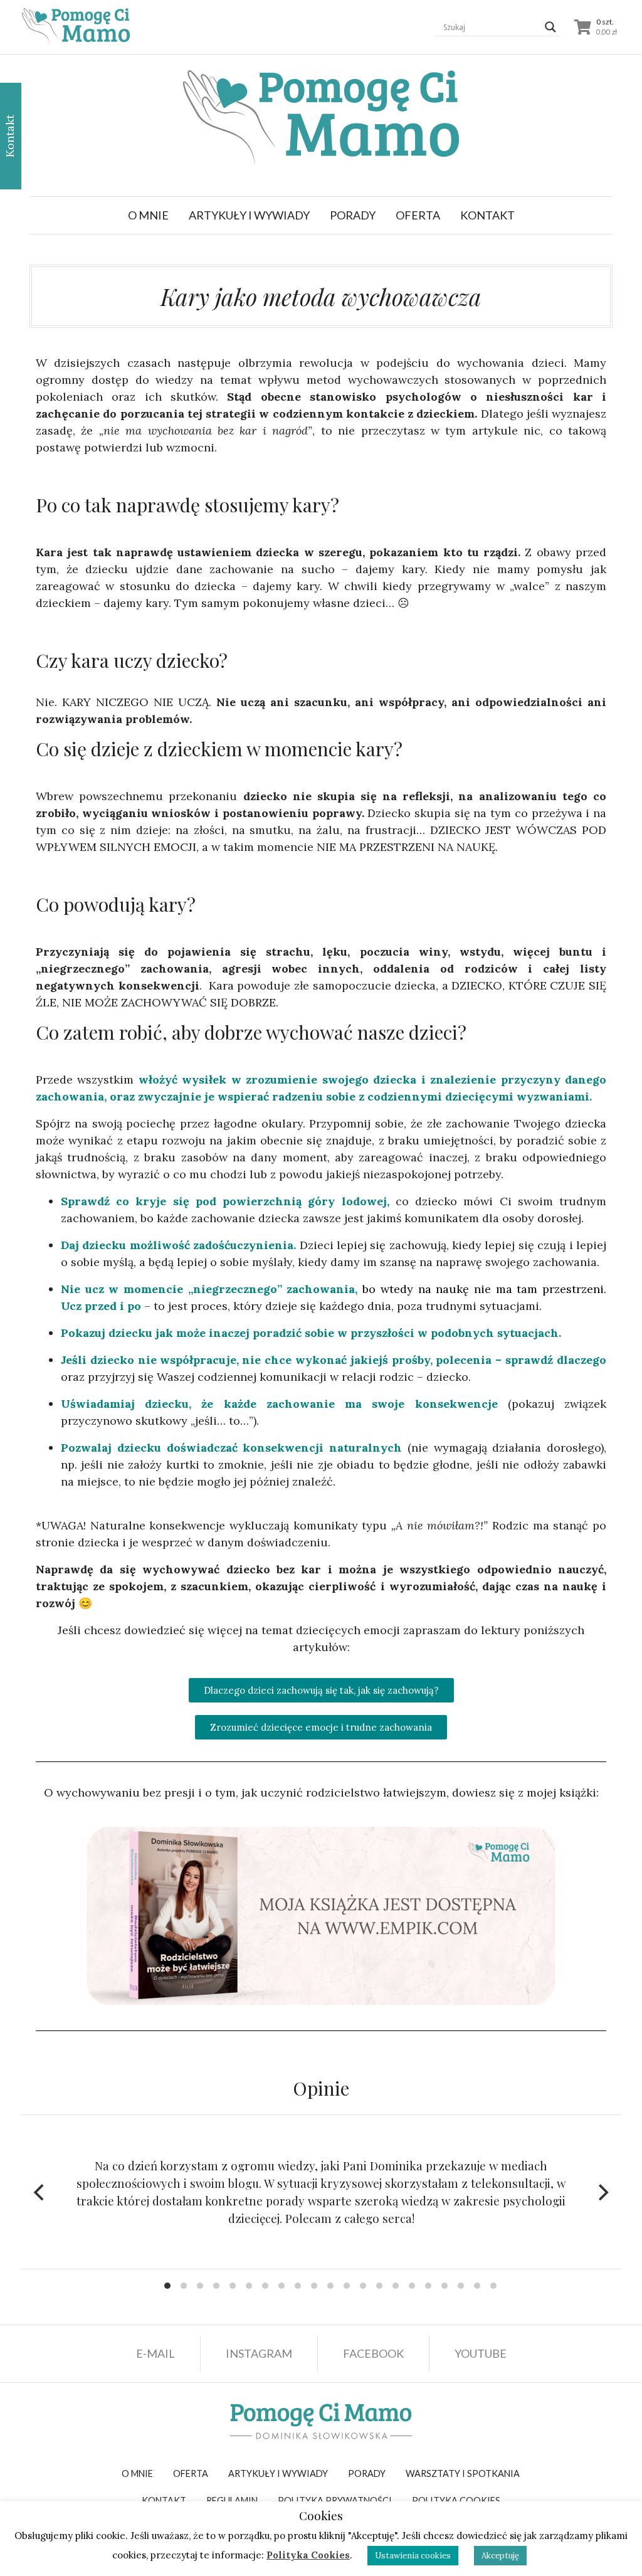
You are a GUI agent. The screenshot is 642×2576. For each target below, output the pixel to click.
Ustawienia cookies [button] (413, 2556)
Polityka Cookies (308, 2555)
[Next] (602, 2192)
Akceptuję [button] (500, 2556)
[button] (249, 215)
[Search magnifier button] (550, 27)
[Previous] (40, 2192)
